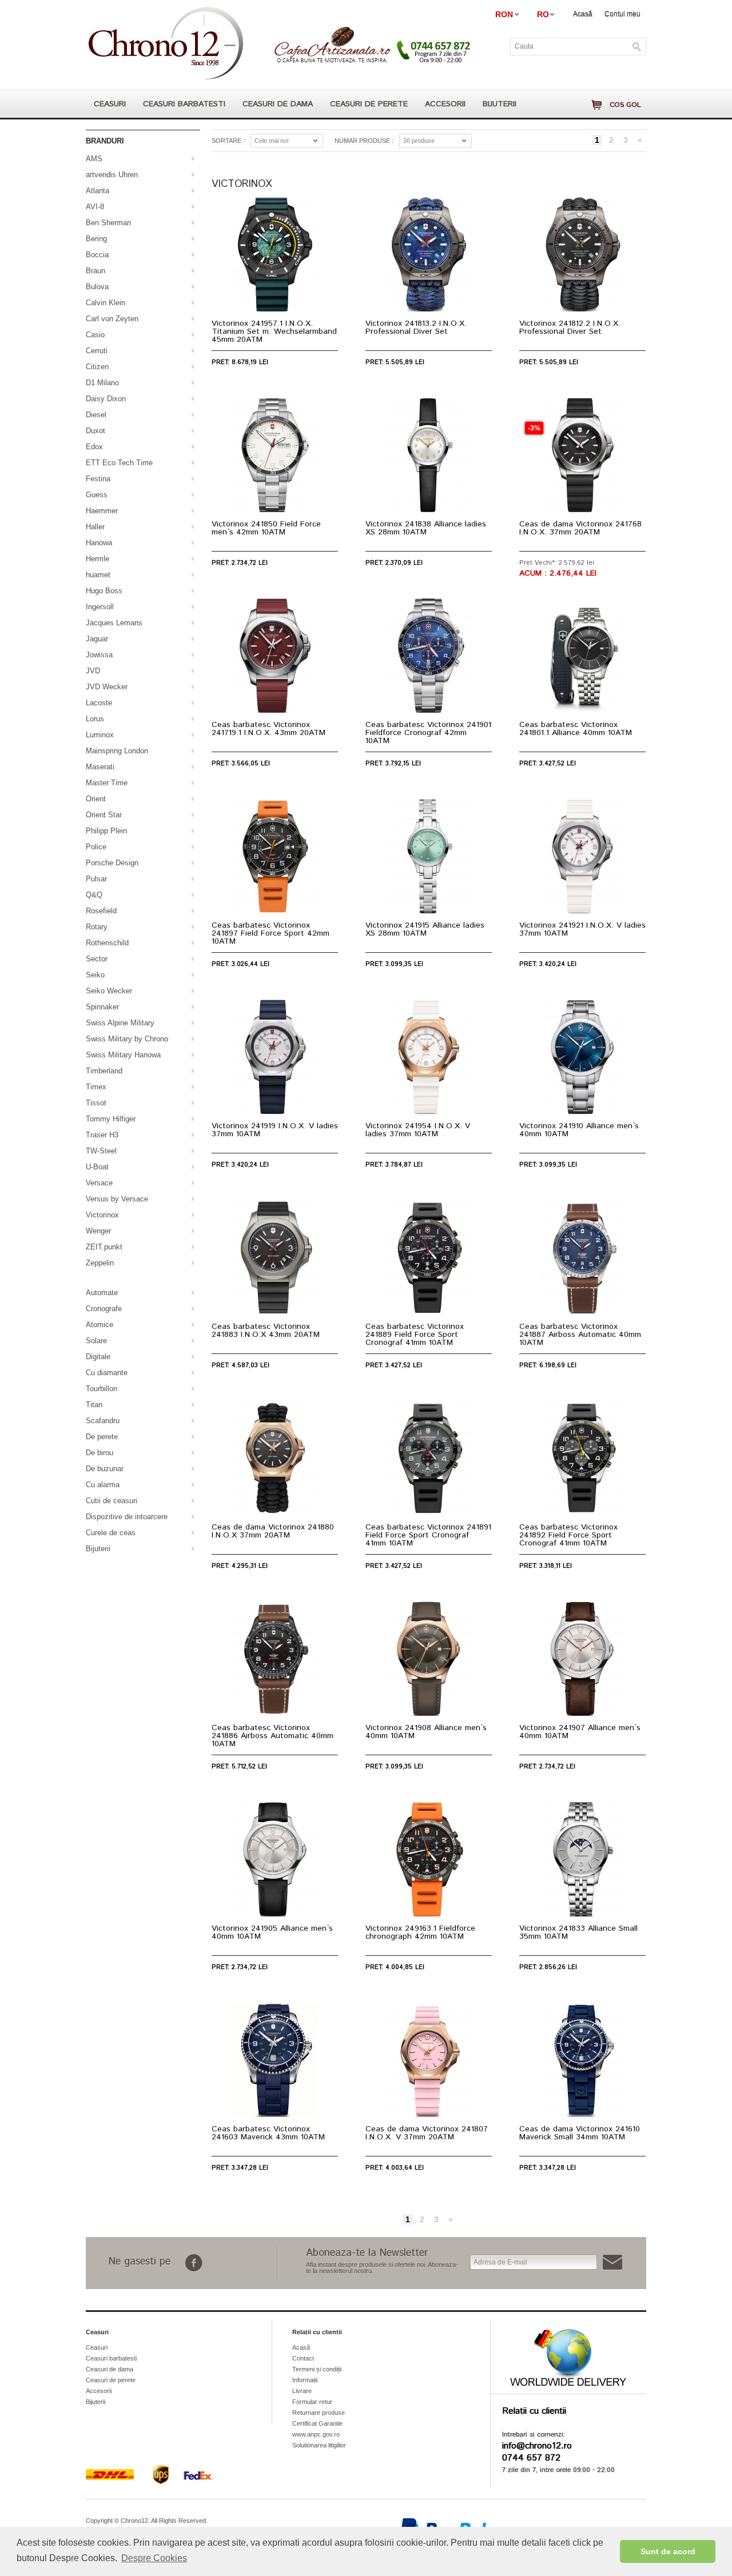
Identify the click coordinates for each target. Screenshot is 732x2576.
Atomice (100, 1325)
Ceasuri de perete (369, 104)
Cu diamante (107, 1373)
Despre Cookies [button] (154, 2558)
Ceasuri (110, 104)
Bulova (97, 287)
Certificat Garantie (317, 2423)
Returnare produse (319, 2413)
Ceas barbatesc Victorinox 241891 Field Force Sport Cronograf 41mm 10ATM (428, 1535)
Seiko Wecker (109, 991)
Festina (98, 479)
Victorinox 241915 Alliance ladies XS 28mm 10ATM (425, 929)
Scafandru (103, 1421)
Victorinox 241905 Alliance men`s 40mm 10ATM (272, 1932)
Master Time (107, 783)
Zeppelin (100, 1263)
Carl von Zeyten (112, 319)
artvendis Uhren (112, 175)
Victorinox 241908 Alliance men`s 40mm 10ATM (426, 1732)
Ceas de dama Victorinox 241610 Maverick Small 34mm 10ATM (580, 2133)
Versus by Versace (117, 1199)
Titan (94, 1405)
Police (96, 847)
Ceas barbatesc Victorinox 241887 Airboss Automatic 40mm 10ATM (580, 1335)
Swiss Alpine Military (120, 1023)
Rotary (97, 927)
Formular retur (312, 2402)
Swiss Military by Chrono (127, 1039)
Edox (94, 447)
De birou (100, 1453)
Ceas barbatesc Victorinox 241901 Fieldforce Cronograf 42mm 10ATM (428, 733)
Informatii (305, 2380)
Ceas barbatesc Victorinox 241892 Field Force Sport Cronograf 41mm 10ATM (568, 1535)
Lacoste (99, 703)
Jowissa (99, 655)
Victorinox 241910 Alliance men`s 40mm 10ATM (579, 1130)
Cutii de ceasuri (112, 1501)
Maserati (100, 767)
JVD (93, 671)
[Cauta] (637, 47)
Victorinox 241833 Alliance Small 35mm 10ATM (578, 1932)
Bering (96, 239)
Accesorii (445, 104)
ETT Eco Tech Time (119, 463)
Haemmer (102, 511)
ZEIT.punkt (104, 1247)
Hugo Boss (104, 591)
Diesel (96, 415)
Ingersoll (100, 607)
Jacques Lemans (114, 623)
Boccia (97, 255)
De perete (102, 1437)
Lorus (95, 719)
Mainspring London (117, 751)
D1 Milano (102, 383)
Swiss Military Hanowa (123, 1055)
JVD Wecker (107, 687)
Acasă (583, 14)
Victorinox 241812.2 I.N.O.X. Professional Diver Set (570, 328)
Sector (97, 959)
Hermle (98, 559)
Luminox (100, 735)
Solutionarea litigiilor (319, 2445)
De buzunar (105, 1469)
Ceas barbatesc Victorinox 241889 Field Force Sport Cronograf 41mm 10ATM (415, 1335)
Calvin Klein (106, 303)
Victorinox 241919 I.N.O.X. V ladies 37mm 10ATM (275, 1130)
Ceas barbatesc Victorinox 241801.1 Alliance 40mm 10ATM (576, 729)
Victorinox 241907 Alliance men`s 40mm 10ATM (580, 1732)
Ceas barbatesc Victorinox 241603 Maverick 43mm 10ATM (268, 2133)
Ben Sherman (108, 223)
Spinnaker (102, 1007)
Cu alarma (103, 1485)
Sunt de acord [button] (668, 2551)
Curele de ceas (111, 1533)
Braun (96, 271)
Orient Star (104, 815)
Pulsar (96, 879)
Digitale (98, 1357)
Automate (102, 1293)
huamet (98, 575)
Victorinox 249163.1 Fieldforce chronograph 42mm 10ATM (420, 1932)
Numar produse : (364, 141)
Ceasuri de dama (278, 104)
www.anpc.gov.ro (316, 2434)
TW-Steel (101, 1151)
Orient (96, 799)
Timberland (104, 1071)
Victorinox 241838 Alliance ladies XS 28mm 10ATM (426, 528)
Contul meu (622, 14)
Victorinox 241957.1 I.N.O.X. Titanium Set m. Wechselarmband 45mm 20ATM (274, 332)
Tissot (96, 1103)
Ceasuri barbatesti (184, 104)
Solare (96, 1341)
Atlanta (98, 191)
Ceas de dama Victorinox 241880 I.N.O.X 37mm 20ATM (273, 1531)
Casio (95, 335)
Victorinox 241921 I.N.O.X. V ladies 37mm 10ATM (582, 929)
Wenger (98, 1231)
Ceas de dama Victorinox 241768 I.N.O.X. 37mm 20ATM (580, 528)
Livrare (302, 2391)
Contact (303, 2358)
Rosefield (101, 911)
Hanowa (99, 543)
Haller (95, 527)
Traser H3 (102, 1135)
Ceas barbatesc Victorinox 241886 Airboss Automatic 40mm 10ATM (272, 1736)
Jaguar (97, 639)
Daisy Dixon (106, 399)
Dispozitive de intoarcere (127, 1517)
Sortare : (228, 141)
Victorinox (102, 1215)
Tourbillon (102, 1389)
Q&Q (94, 895)
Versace (99, 1183)
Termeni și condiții (317, 2369)
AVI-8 (95, 207)
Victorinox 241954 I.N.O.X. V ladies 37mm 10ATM (418, 1130)
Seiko (95, 975)
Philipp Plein (106, 831)
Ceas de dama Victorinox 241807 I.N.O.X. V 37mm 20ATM (427, 2133)
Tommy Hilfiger (111, 1119)
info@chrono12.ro (537, 2446)
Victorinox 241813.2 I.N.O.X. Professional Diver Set (416, 328)
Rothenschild (107, 943)
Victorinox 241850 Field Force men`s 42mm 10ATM (266, 528)
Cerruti (97, 351)
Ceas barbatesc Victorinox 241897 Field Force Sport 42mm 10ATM (270, 933)
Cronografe (104, 1309)
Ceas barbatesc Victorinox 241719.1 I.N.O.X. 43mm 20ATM (268, 729)
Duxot (96, 431)
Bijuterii (500, 104)
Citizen (97, 367)
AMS (94, 159)
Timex (96, 1087)
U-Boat (97, 1167)
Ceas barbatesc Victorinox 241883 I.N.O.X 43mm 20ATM (266, 1331)
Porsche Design (112, 863)
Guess (97, 495)
